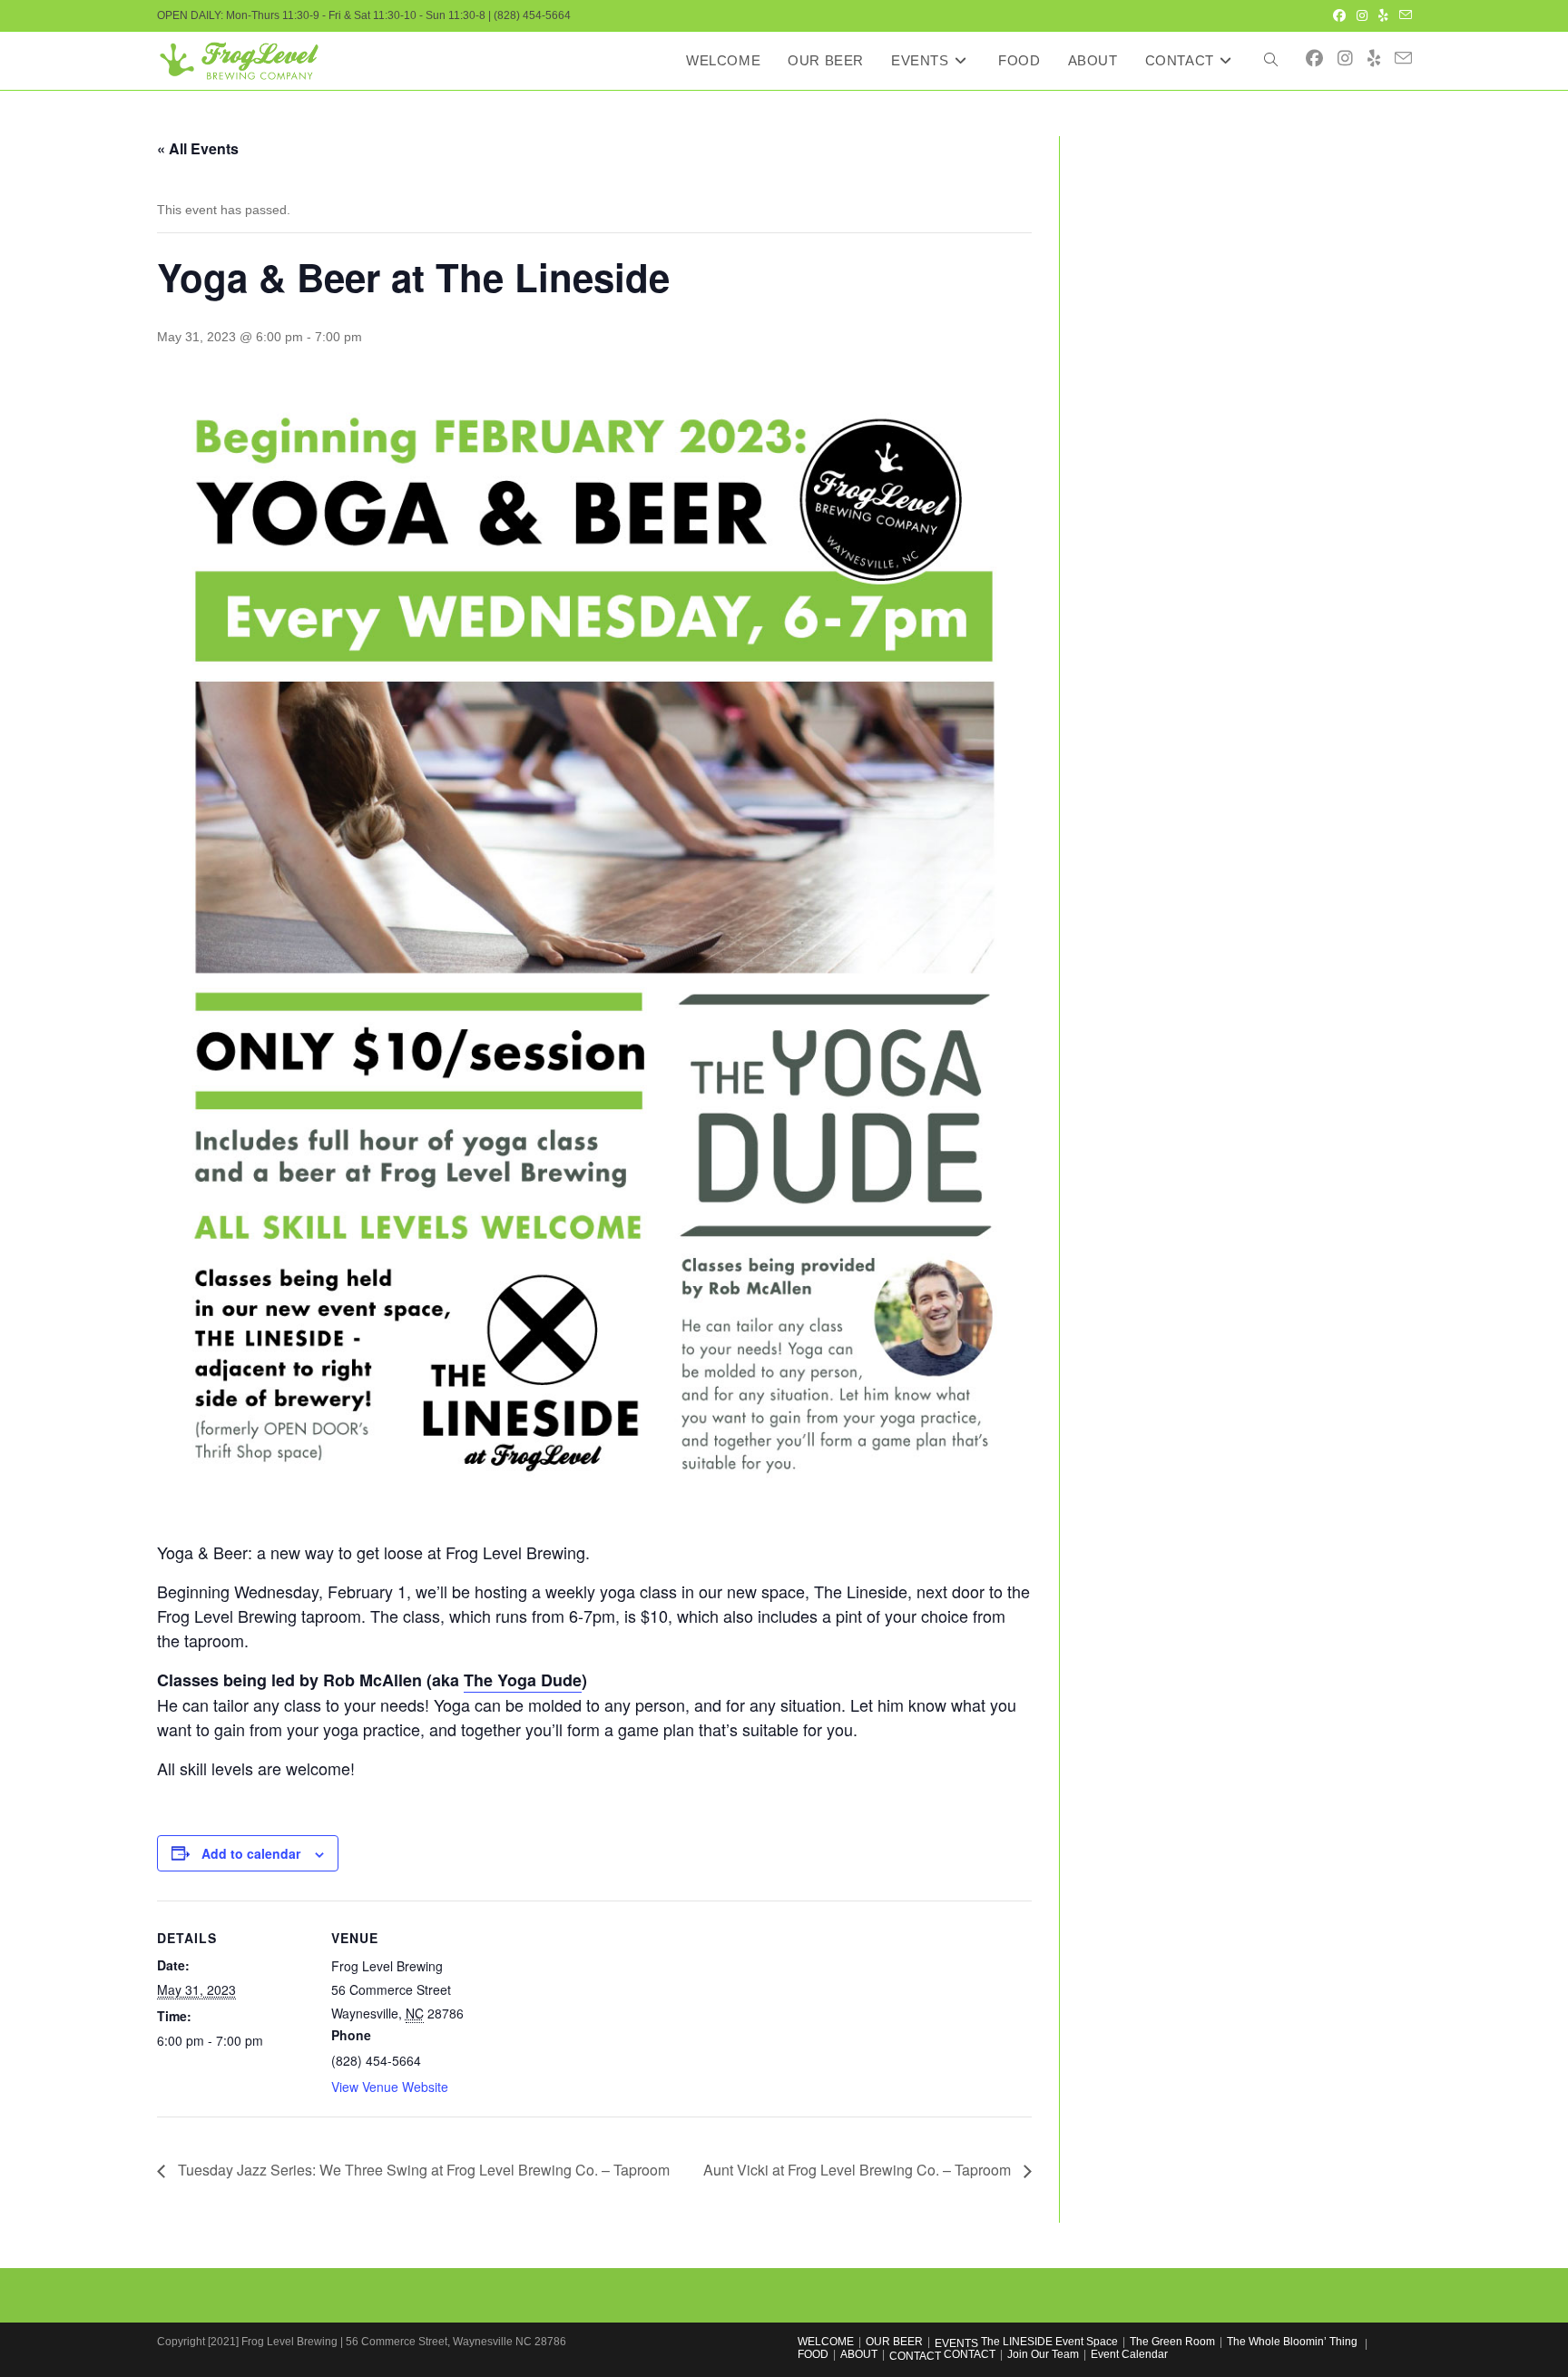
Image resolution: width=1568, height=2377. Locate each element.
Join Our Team (1043, 2354)
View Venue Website (390, 2087)
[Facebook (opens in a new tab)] (1339, 15)
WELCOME (826, 2342)
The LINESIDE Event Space (1049, 2342)
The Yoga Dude (523, 1680)
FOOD (813, 2354)
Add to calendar (251, 1853)
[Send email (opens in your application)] (1403, 15)
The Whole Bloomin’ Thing (1292, 2342)
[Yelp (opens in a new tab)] (1383, 15)
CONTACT (915, 2356)
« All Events (198, 148)
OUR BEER (894, 2342)
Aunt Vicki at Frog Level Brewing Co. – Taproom (859, 2170)
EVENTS (956, 2343)
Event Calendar (1129, 2354)
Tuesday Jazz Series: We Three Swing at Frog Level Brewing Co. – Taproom (422, 2170)
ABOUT (859, 2354)
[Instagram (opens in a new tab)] (1362, 15)
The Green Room (1172, 2342)
